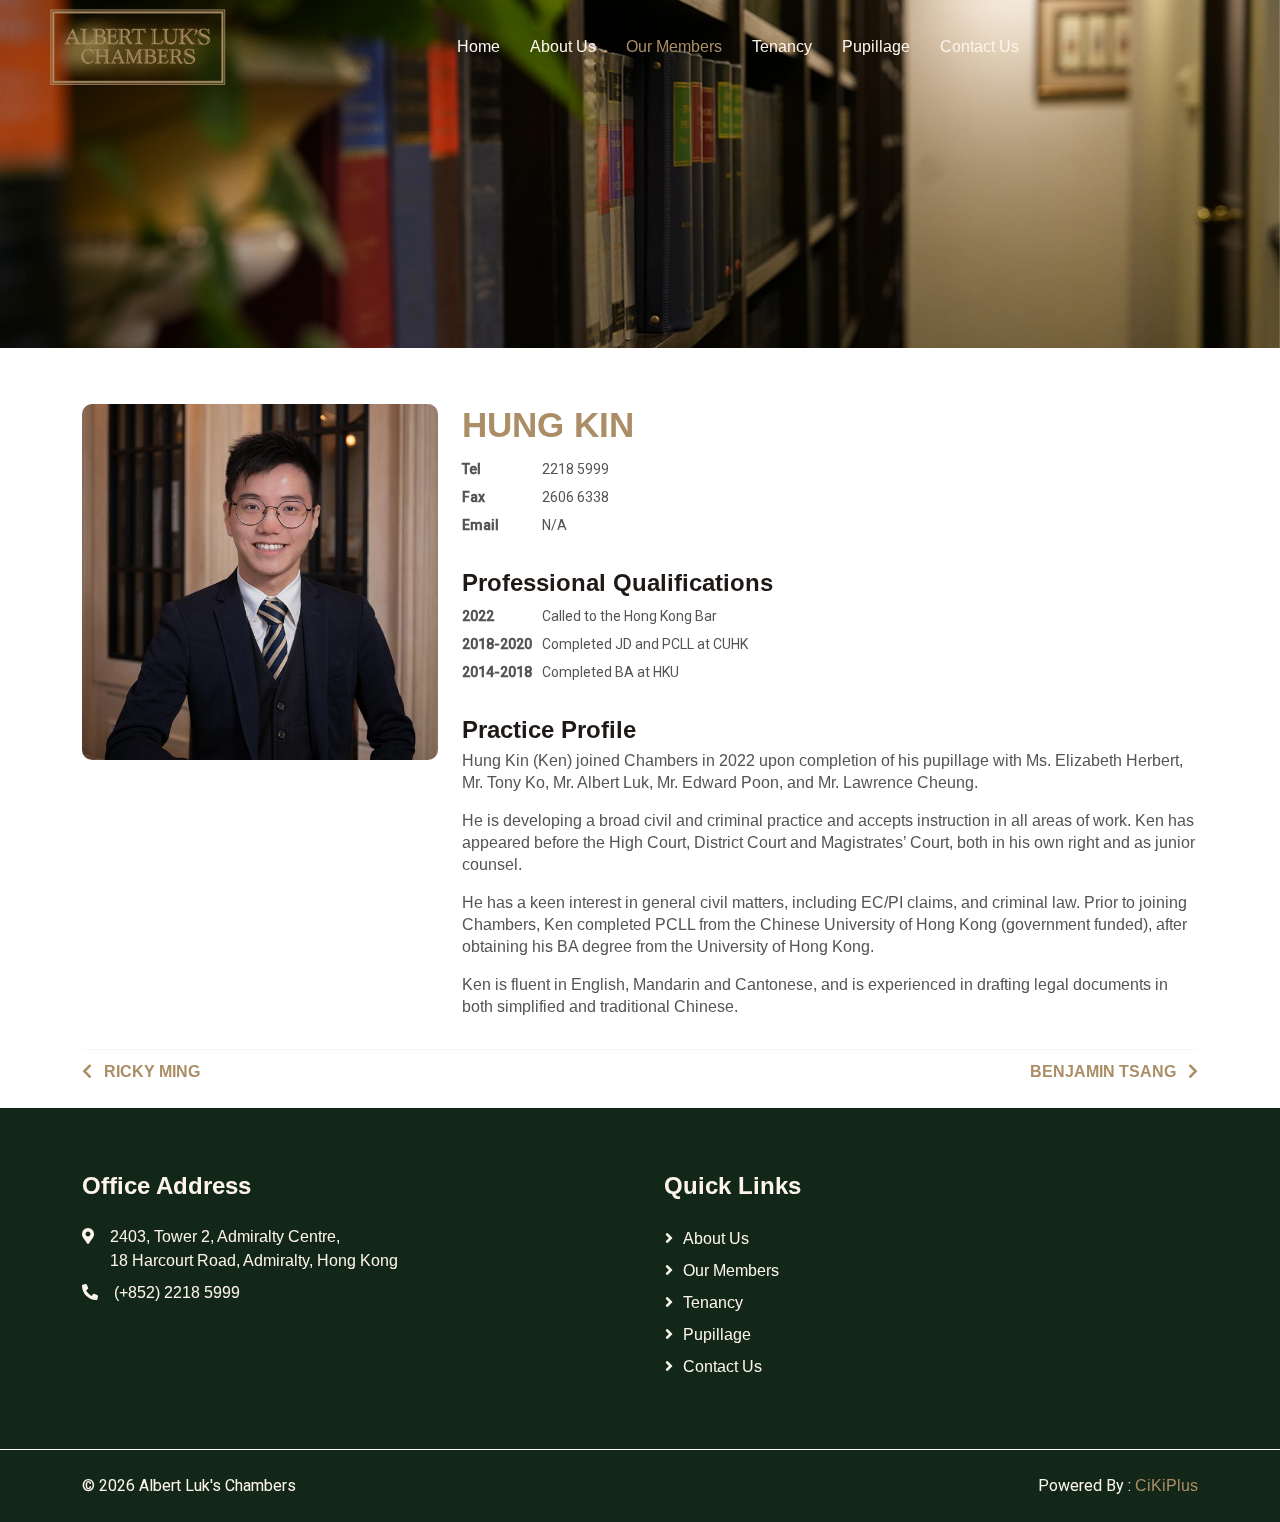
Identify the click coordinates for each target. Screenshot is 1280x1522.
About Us (563, 46)
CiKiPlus (1166, 1485)
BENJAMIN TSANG (1103, 1071)
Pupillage (876, 46)
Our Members (674, 46)
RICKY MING (152, 1071)
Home (478, 46)
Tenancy (782, 46)
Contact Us (979, 46)
